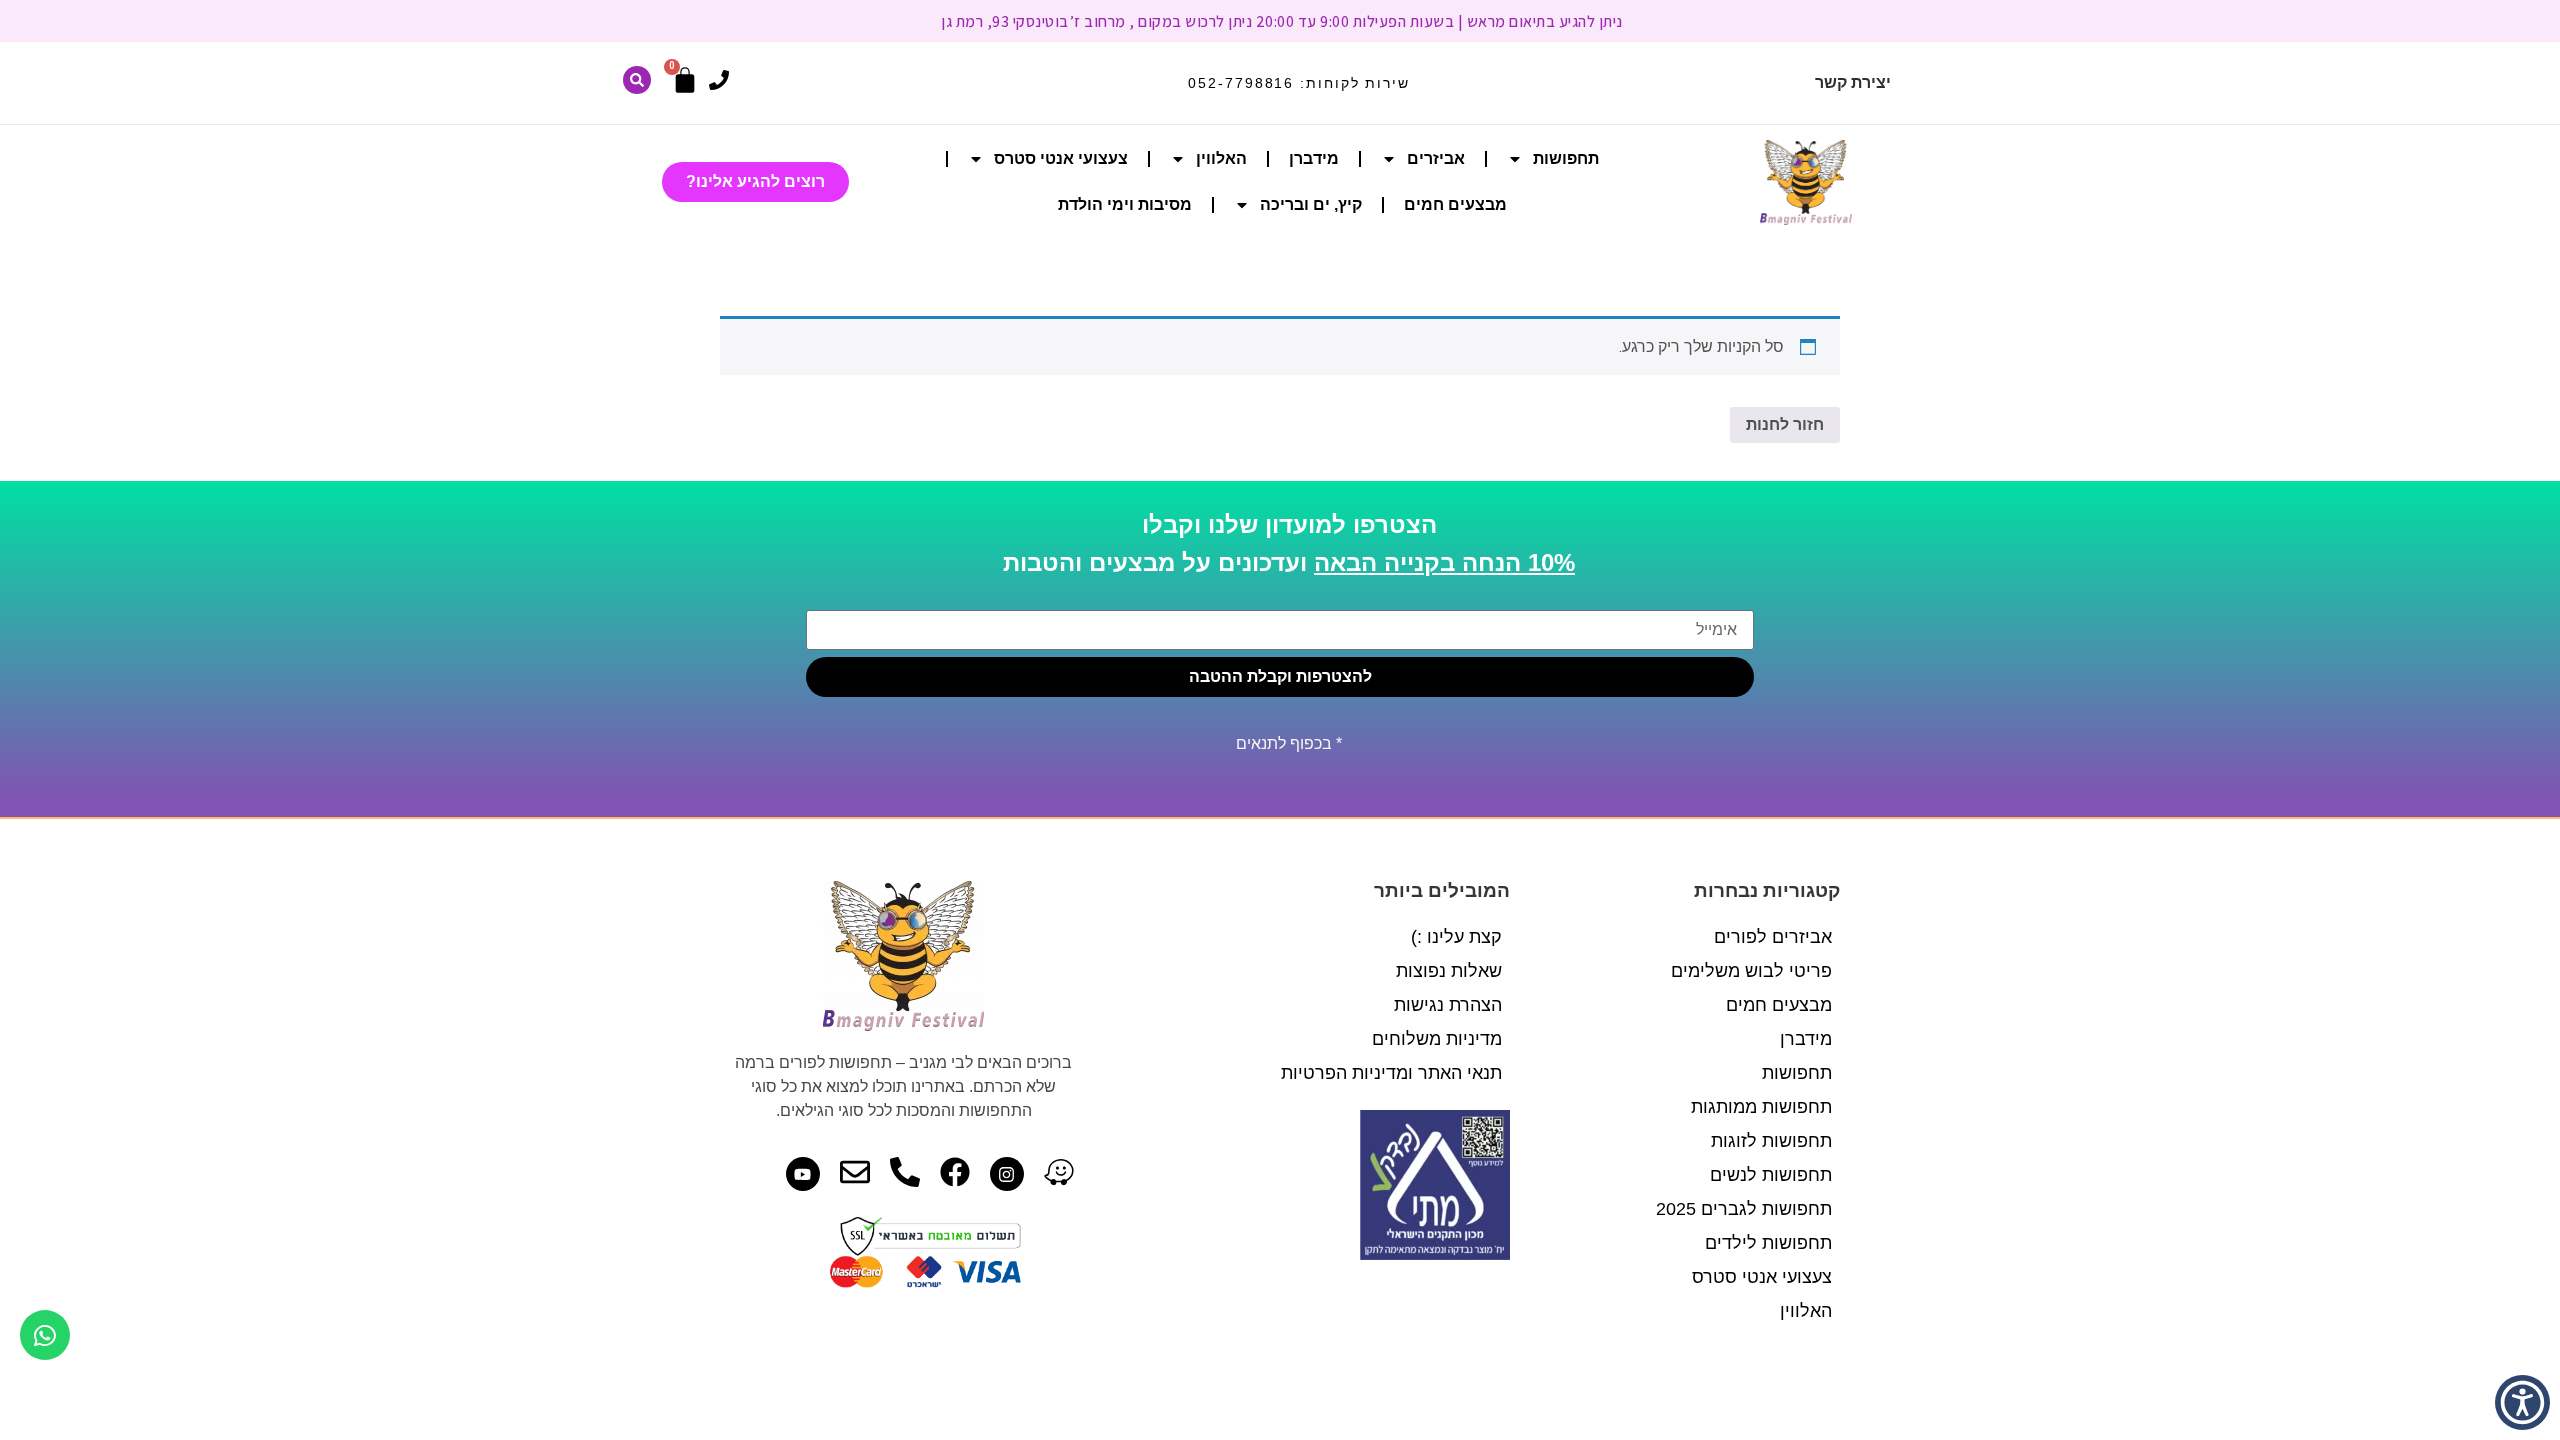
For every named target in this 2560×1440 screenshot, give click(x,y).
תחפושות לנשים (1771, 1175)
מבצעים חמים (1455, 204)
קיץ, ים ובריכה (1311, 204)
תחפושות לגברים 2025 (1744, 1209)
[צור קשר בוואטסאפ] (45, 1335)
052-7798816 (1241, 83)
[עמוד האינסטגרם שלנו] (1007, 1174)
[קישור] (637, 80)
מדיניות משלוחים (1437, 1039)
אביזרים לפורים (1773, 937)
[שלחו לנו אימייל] (855, 1172)
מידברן (1314, 158)
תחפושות (1566, 158)
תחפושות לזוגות (1771, 1141)
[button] (2522, 1402)
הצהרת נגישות (1448, 1005)
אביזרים (1436, 158)
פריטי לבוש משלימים (1751, 971)
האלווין (1221, 158)
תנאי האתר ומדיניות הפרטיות (1391, 1073)
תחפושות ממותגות (1761, 1107)
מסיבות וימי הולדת (1125, 204)
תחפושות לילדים (1768, 1243)
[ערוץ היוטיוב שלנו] (803, 1174)
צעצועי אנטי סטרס (1061, 158)
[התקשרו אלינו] (719, 80)
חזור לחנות (1785, 424)
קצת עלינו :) (1456, 937)
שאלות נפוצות (1449, 971)
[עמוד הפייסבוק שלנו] (955, 1172)
